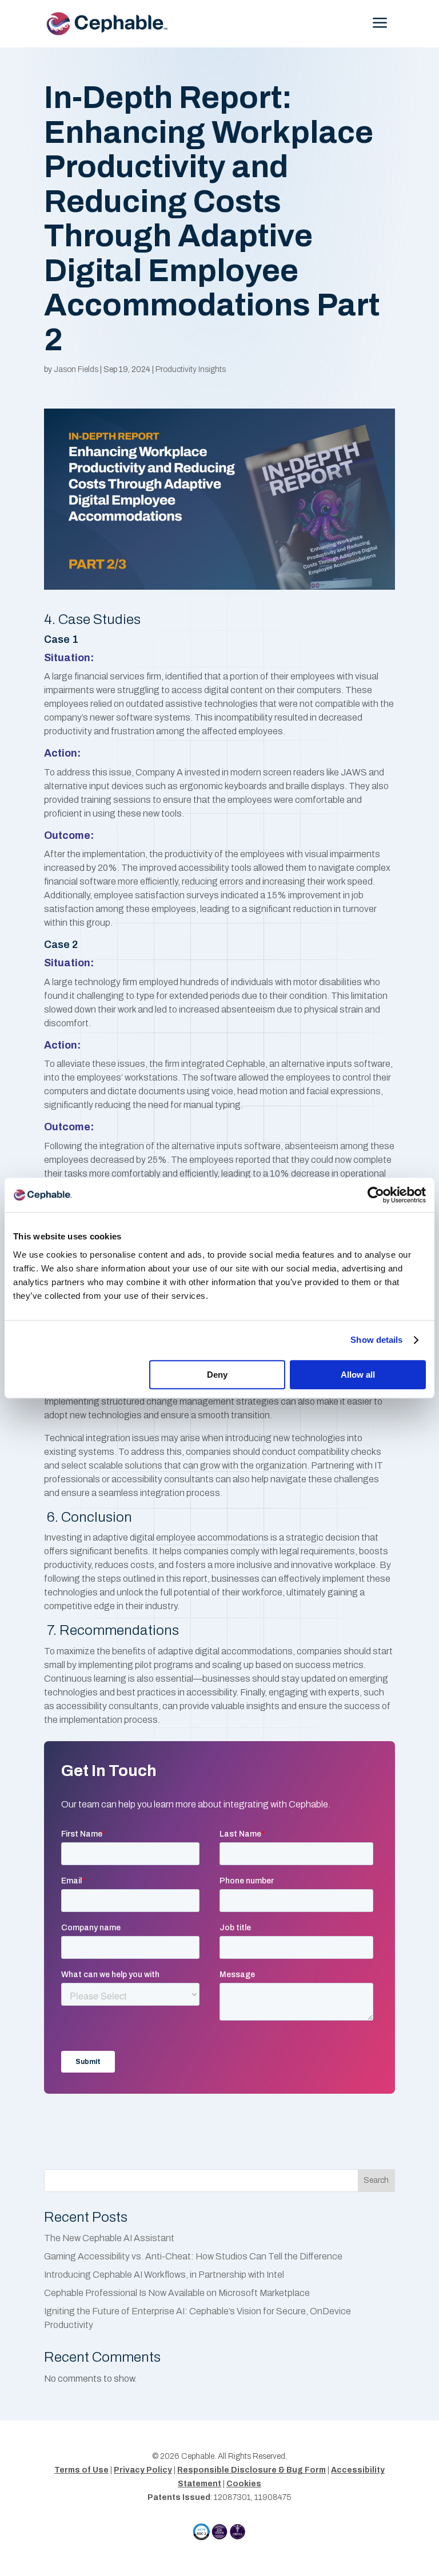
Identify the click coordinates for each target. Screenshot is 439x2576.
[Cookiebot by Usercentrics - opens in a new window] (376, 1195)
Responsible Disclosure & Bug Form (252, 2470)
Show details (376, 1340)
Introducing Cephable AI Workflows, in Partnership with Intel (164, 2275)
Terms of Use (81, 2470)
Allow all (358, 1375)
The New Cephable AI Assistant (109, 2238)
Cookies (244, 2484)
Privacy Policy (143, 2470)
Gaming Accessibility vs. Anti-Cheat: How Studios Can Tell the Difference (193, 2256)
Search (376, 2180)
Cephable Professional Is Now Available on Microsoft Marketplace (178, 2293)
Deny (217, 1375)
